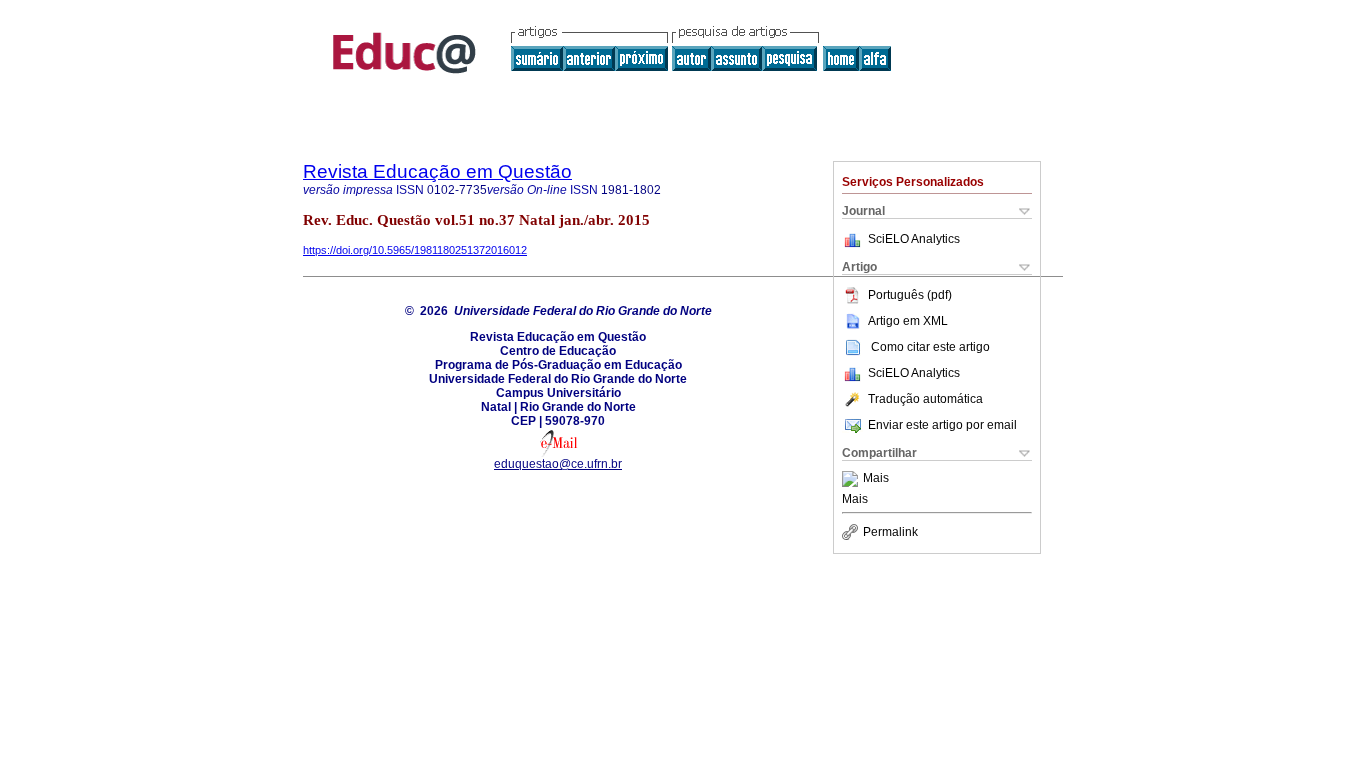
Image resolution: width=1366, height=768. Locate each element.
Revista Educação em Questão (437, 171)
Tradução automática (925, 399)
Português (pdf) (910, 295)
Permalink (890, 532)
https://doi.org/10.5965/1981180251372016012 (415, 250)
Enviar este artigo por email (942, 425)
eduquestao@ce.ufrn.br (558, 464)
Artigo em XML (908, 321)
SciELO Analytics (914, 239)
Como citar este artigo (930, 347)
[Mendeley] (852, 479)
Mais (876, 479)
